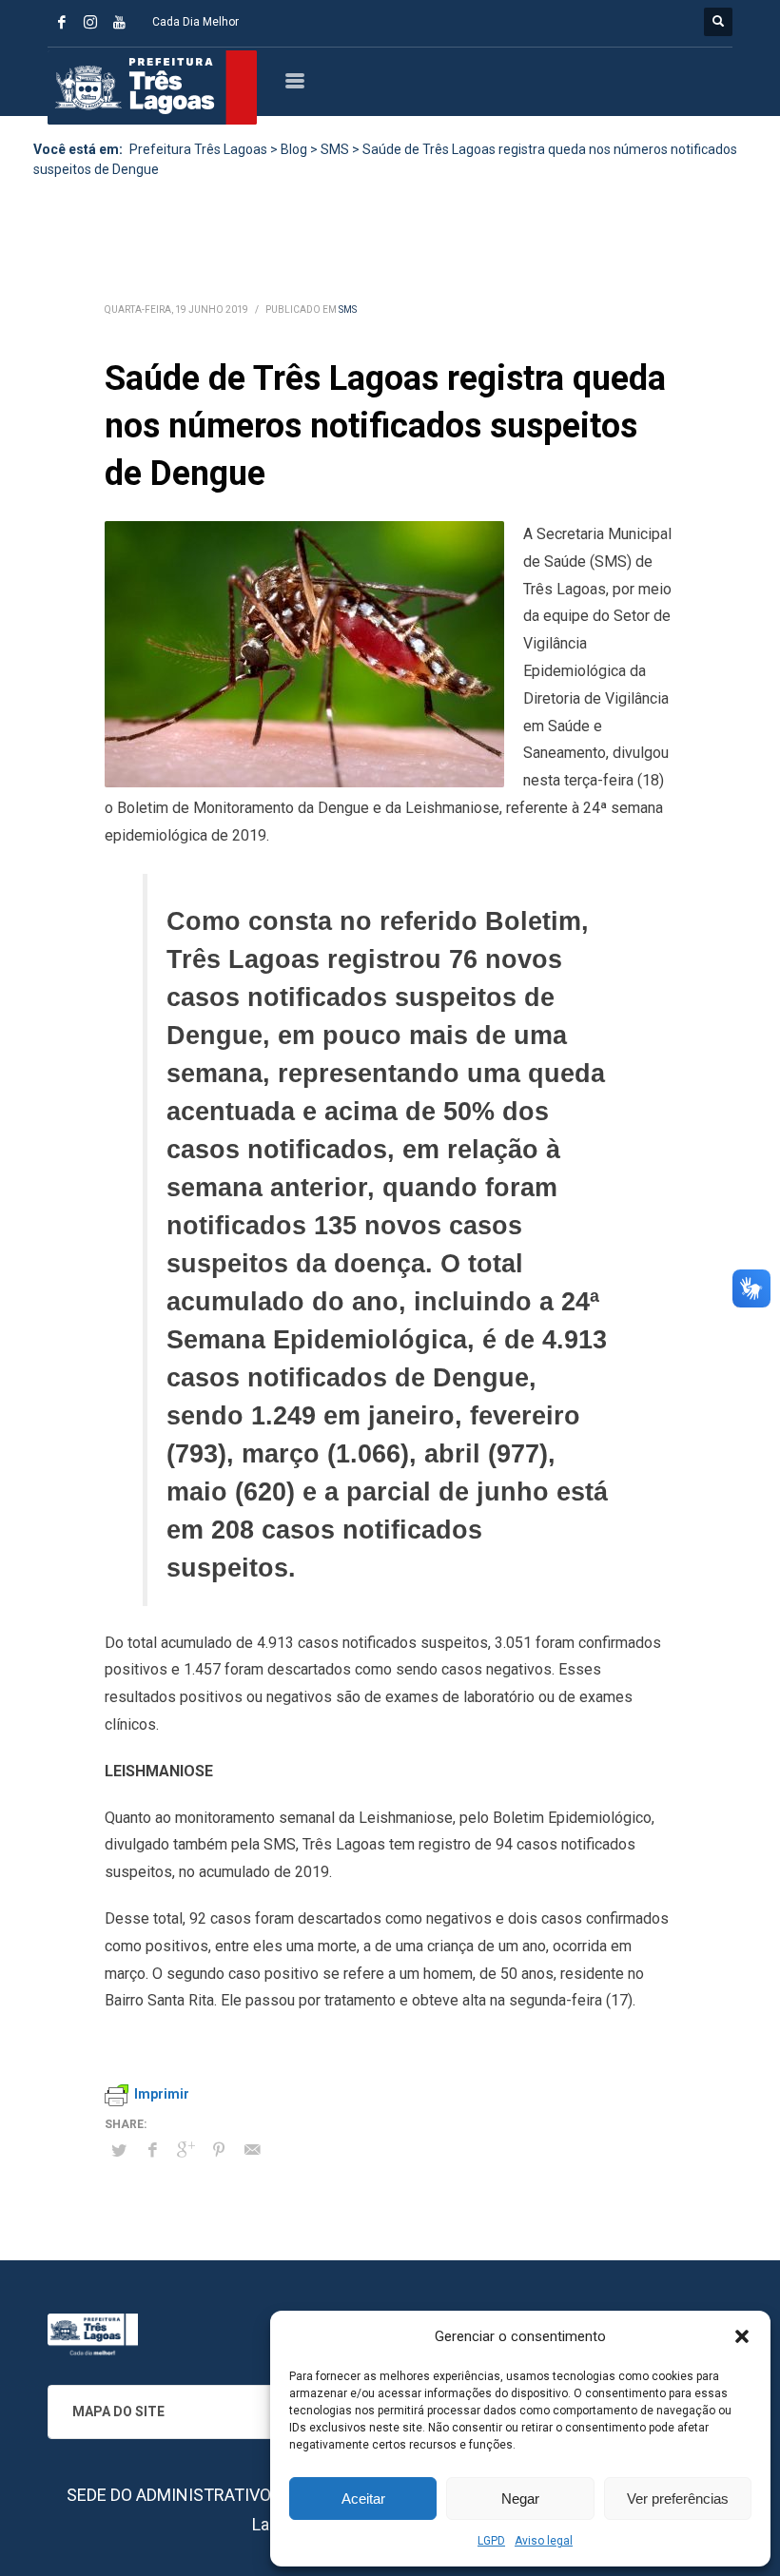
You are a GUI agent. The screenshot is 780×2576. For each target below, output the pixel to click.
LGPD (491, 2541)
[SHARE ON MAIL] (252, 2150)
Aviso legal (544, 2541)
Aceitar (363, 2499)
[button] (742, 2336)
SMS (348, 310)
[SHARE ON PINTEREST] (219, 2150)
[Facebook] (62, 22)
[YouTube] (119, 22)
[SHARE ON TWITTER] (119, 2151)
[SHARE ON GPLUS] (185, 2150)
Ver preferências (678, 2499)
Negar (520, 2499)
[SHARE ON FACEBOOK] (152, 2150)
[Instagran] (90, 22)
